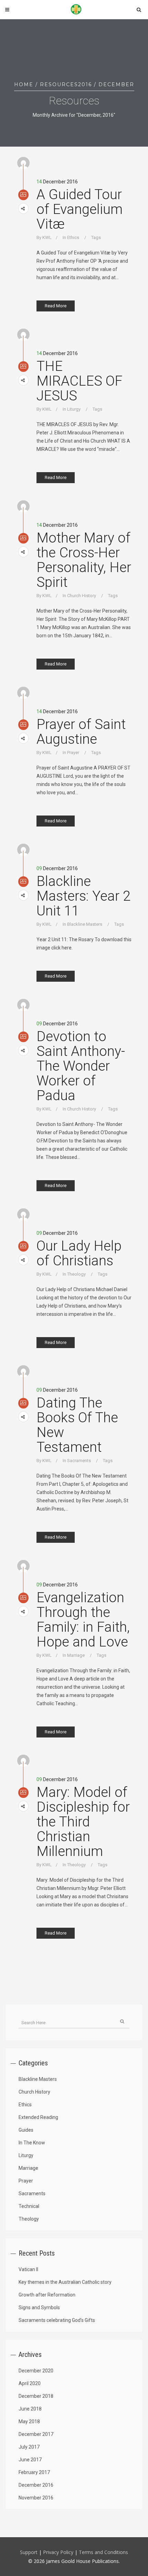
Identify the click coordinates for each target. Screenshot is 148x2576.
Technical (29, 2206)
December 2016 (36, 2485)
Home (24, 84)
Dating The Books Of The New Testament (77, 1425)
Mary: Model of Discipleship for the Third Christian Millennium (83, 1822)
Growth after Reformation (47, 2295)
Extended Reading (38, 2117)
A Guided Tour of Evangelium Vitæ (80, 209)
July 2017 (29, 2447)
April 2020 (30, 2383)
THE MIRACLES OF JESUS (80, 381)
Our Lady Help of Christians (79, 1253)
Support (29, 2552)
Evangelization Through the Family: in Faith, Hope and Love (83, 1620)
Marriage (76, 1655)
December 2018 (36, 2396)
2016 (85, 84)
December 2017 (36, 2434)
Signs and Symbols (39, 2307)
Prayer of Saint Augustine (81, 732)
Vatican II (28, 2269)
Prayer (73, 753)
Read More (56, 306)
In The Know (32, 2143)
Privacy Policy (59, 2552)
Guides (26, 2130)
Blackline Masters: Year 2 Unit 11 (83, 896)
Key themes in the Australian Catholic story (65, 2282)
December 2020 (36, 2371)
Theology (76, 1274)
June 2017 (30, 2460)
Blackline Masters (85, 924)
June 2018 (30, 2409)
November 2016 (36, 2498)
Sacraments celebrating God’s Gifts (57, 2320)
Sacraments (79, 1461)
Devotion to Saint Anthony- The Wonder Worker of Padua (81, 1066)
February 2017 (34, 2472)
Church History (82, 596)
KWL (47, 237)
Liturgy (74, 409)
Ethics (73, 237)
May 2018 (29, 2421)
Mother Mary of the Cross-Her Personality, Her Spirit (84, 560)
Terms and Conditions (103, 2552)
